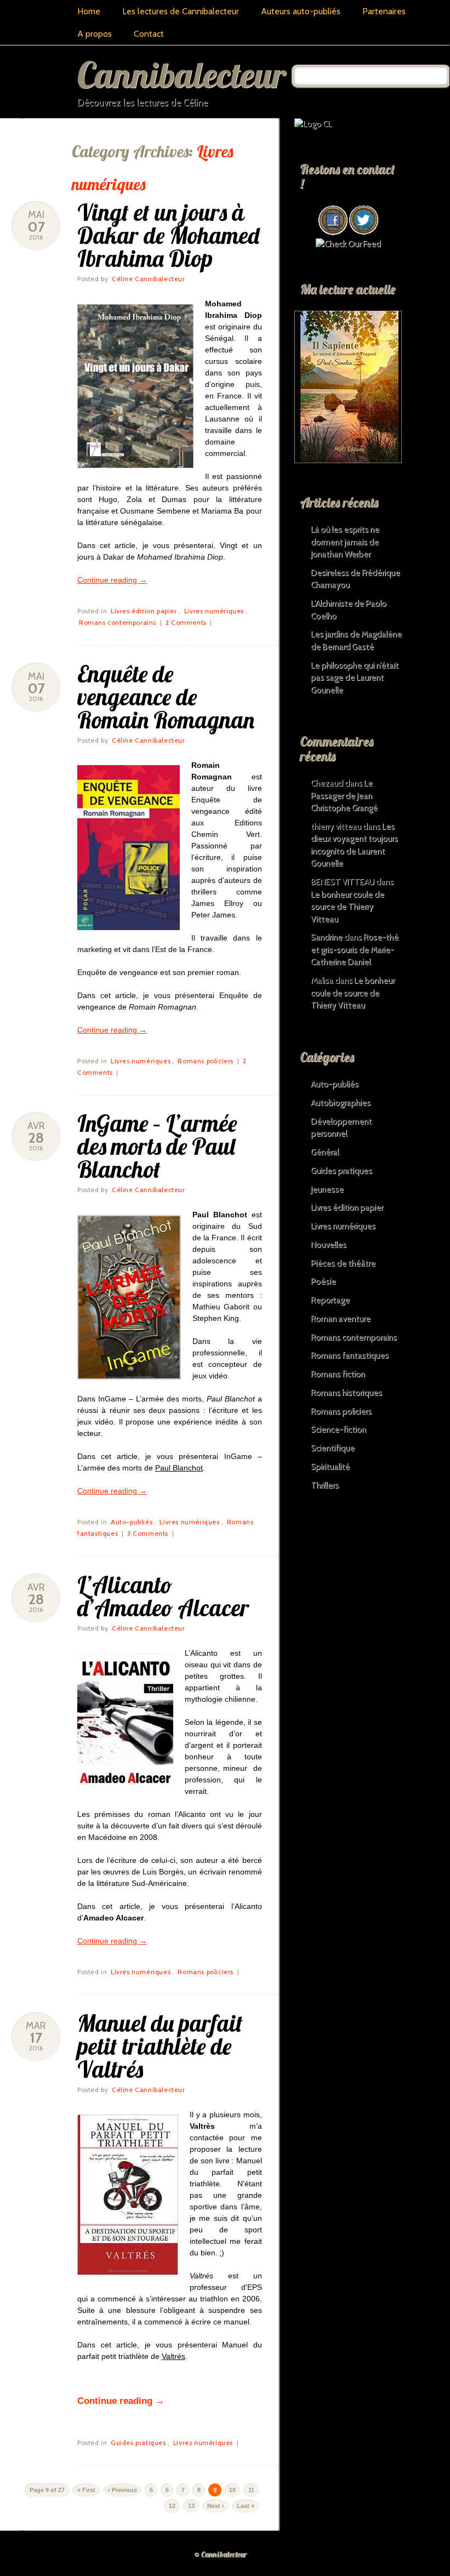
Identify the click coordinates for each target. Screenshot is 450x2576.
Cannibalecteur (181, 74)
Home (89, 11)
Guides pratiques (138, 2443)
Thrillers (325, 1485)
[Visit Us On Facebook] (333, 232)
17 (36, 2038)
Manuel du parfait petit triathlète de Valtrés (160, 2046)
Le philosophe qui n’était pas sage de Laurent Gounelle (355, 678)
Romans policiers (206, 1061)
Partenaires (384, 11)
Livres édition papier (144, 611)
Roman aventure (341, 1319)
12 (172, 2506)
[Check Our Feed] (348, 244)
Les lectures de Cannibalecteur (181, 11)
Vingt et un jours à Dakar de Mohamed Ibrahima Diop (168, 235)
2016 (36, 237)
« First (86, 2490)
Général (325, 1152)
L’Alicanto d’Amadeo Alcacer (163, 1596)
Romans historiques (346, 1393)
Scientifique (333, 1448)
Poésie (323, 1281)
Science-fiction (338, 1429)
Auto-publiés (132, 1522)
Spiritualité (330, 1467)
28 (36, 1138)
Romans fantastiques (350, 1355)
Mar (36, 2026)
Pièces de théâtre (343, 1263)
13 (191, 2506)
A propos (95, 34)
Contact (149, 34)
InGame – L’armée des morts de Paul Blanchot (157, 1146)
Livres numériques (214, 611)
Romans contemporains (118, 622)
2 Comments (186, 622)
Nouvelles (329, 1245)
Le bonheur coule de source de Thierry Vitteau (348, 907)
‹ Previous (123, 2490)
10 (232, 2490)
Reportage (330, 1300)
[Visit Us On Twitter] (363, 232)
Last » (246, 2506)
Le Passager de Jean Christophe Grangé (344, 796)
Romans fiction (338, 1374)
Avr (36, 1126)
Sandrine (327, 937)
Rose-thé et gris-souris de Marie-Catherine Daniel (355, 950)
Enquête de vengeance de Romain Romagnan (166, 697)
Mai (36, 215)
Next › (216, 2506)
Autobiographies (341, 1103)
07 (36, 227)
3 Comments (148, 1533)
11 (251, 2490)
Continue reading (112, 580)
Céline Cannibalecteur (149, 279)
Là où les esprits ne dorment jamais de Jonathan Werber (345, 542)
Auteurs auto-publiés (301, 11)
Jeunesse (327, 1189)
